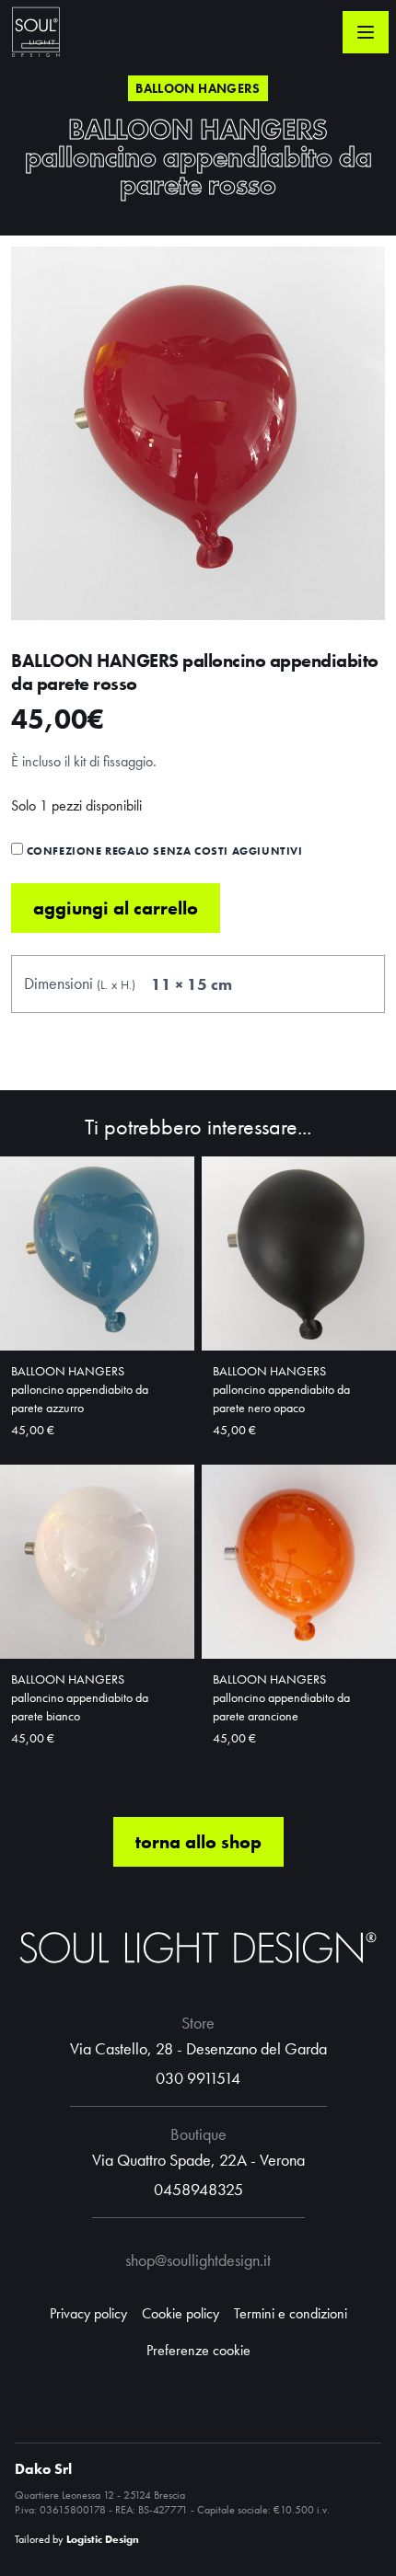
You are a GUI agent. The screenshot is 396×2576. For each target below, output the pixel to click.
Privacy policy (88, 2313)
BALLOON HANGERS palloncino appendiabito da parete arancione (281, 1697)
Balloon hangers (198, 88)
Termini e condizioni (291, 2313)
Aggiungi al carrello (116, 908)
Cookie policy (181, 2313)
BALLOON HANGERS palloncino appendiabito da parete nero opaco (281, 1389)
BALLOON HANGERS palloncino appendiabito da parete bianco (80, 1697)
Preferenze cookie (198, 2350)
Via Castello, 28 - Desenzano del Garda (198, 2048)
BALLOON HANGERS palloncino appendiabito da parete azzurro (80, 1389)
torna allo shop (198, 1842)
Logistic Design (103, 2539)
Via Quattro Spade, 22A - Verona (198, 2160)
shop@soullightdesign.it (198, 2260)
